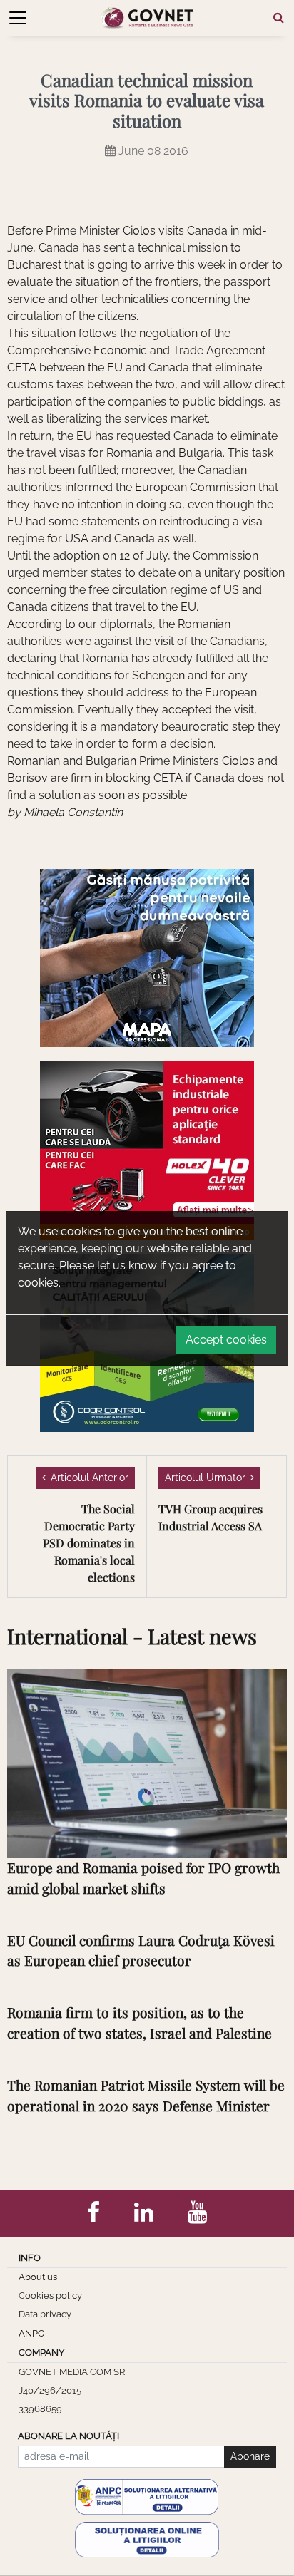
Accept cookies (226, 1340)
